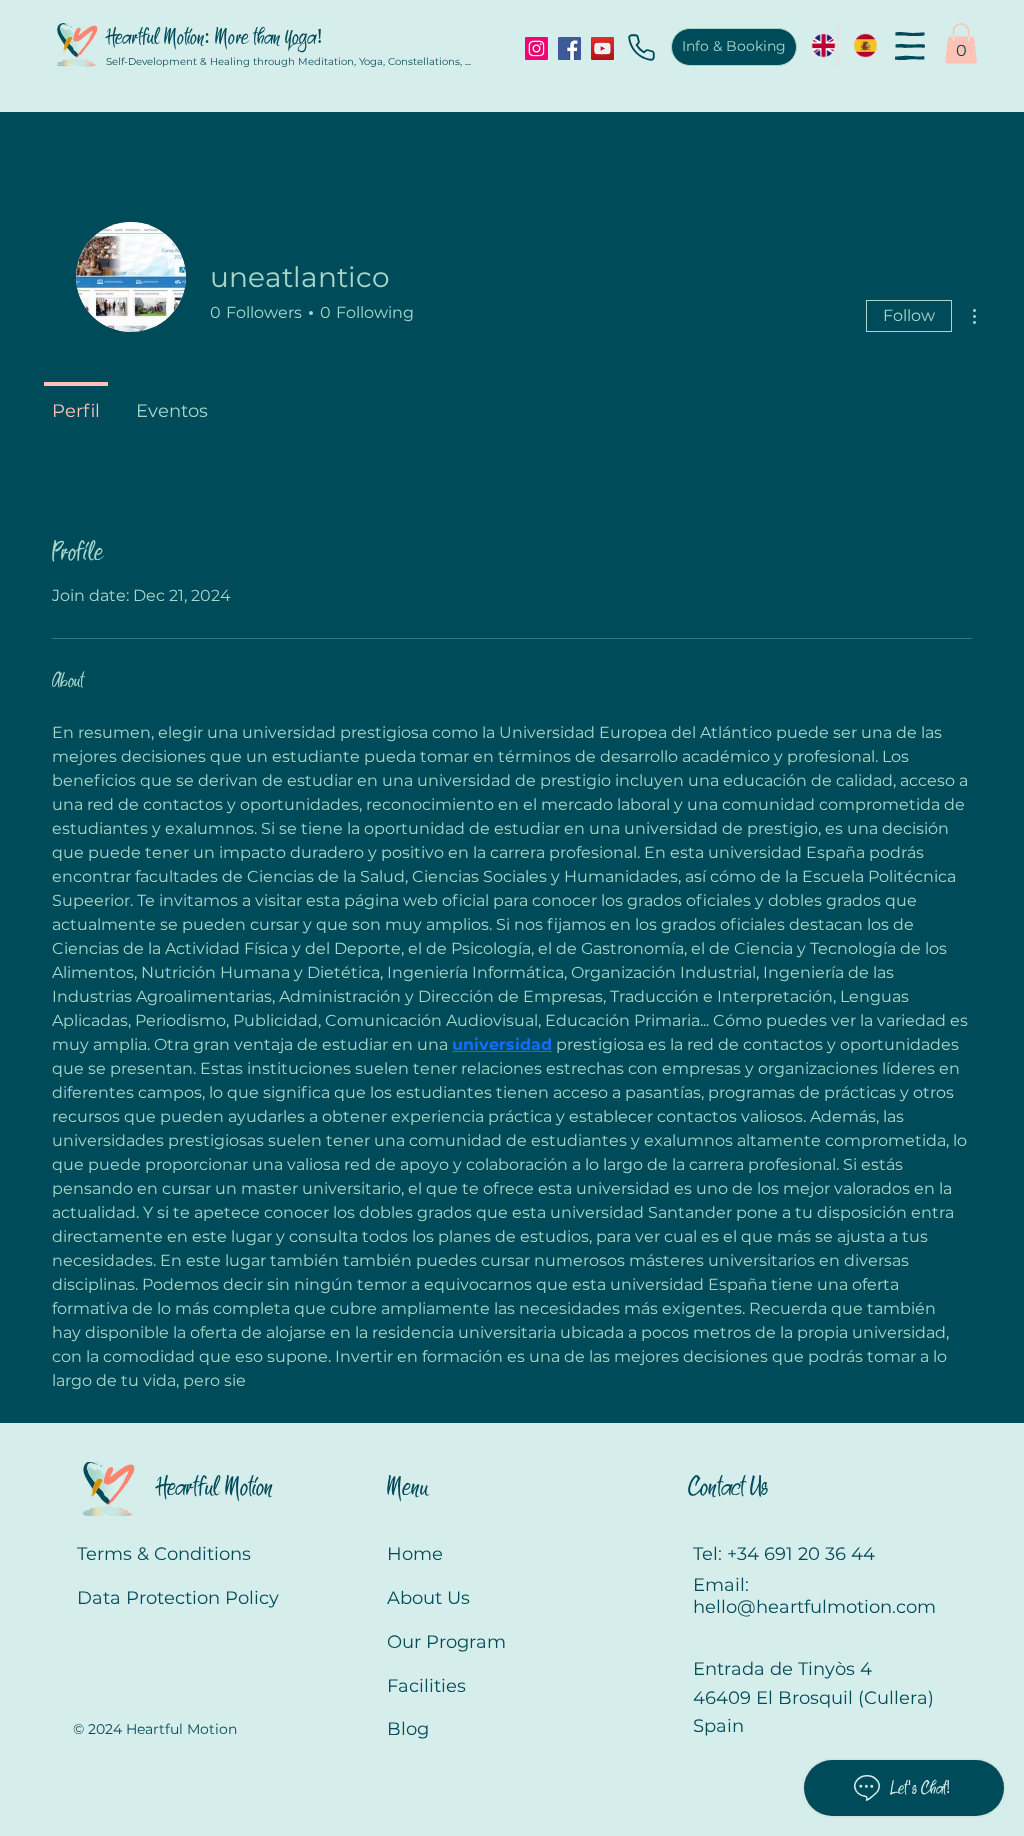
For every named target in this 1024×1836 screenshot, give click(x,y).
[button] (910, 46)
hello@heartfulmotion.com (814, 1607)
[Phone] (641, 47)
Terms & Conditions (164, 1554)
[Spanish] (859, 45)
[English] (817, 45)
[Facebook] (569, 48)
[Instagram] (536, 48)
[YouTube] (602, 48)
